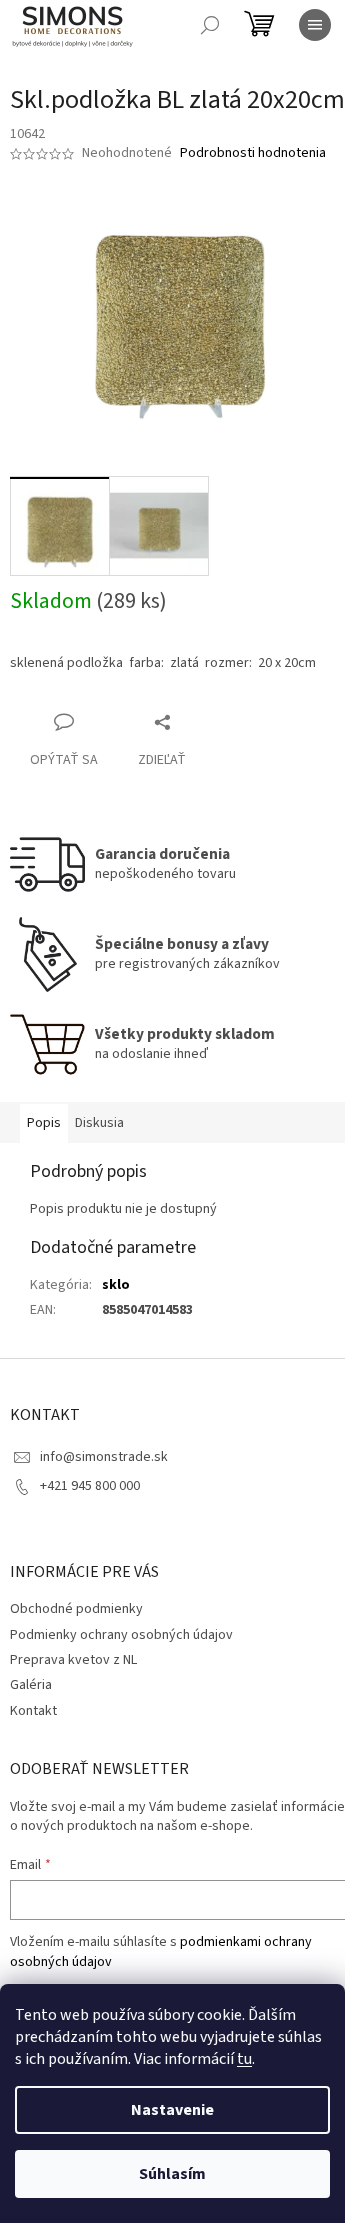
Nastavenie (172, 2110)
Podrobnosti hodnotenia (253, 153)
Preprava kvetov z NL (73, 1660)
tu (244, 2059)
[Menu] (315, 25)
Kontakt (33, 1711)
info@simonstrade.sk (104, 1457)
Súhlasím (172, 2174)
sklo (116, 1285)
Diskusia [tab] (99, 1123)
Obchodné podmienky (76, 1609)
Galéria (31, 1685)
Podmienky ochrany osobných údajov (121, 1635)
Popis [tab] (44, 1123)
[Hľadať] (210, 25)
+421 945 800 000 (90, 1486)
